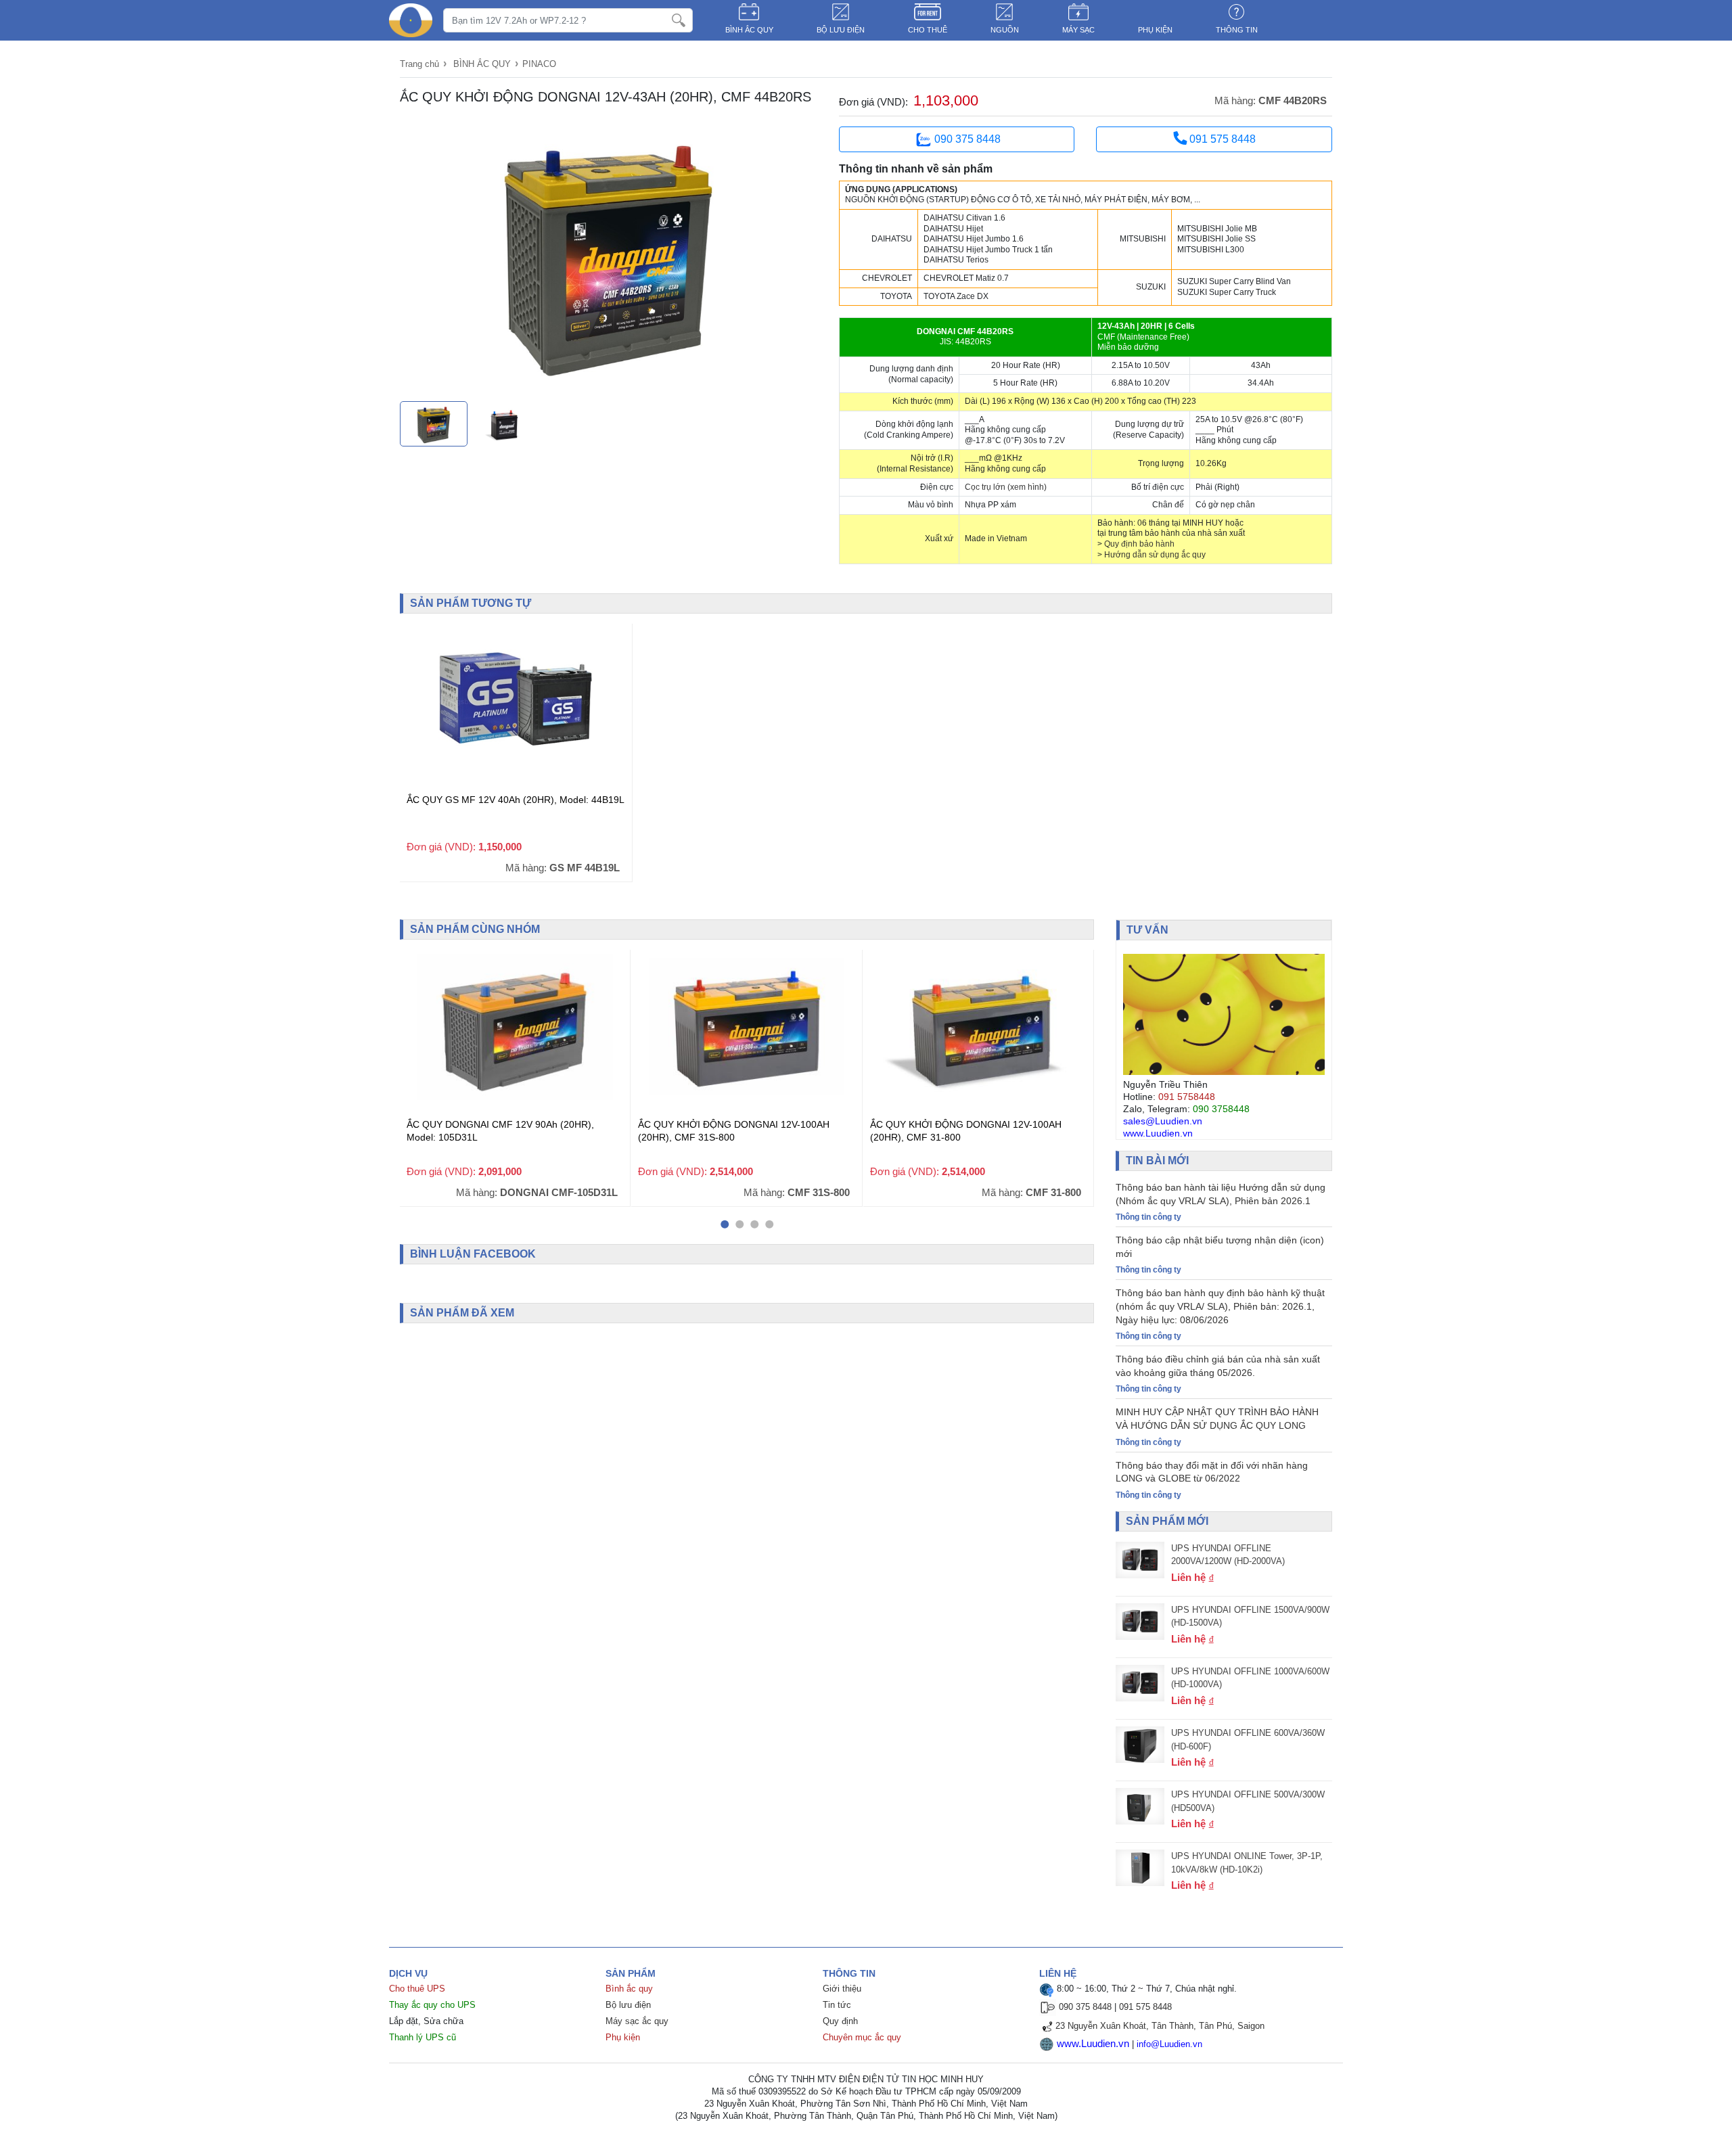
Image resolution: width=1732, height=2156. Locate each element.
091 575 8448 (1221, 139)
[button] (725, 1224)
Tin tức (837, 2005)
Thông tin (1237, 30)
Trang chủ (419, 64)
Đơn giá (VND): (873, 102)
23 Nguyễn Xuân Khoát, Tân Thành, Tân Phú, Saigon (1160, 2026)
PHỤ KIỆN (1155, 30)
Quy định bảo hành (1139, 544)
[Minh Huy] (411, 20)
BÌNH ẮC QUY (749, 30)
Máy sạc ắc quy (637, 2021)
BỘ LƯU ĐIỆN (841, 30)
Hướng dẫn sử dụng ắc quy (1155, 555)
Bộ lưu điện (628, 2005)
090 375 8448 (967, 139)
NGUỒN (1005, 30)
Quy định (840, 2021)
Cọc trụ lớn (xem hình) (1006, 487)
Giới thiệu (842, 1989)
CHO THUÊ (928, 30)
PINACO (539, 64)
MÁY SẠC (1078, 30)
